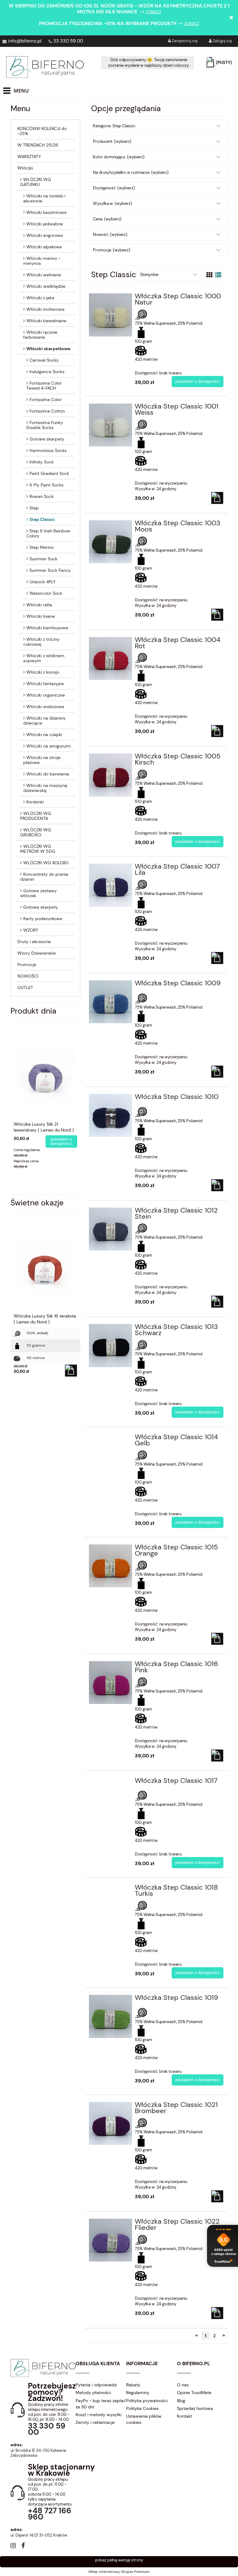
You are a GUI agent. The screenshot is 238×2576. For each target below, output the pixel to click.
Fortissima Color (46, 400)
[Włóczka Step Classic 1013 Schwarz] (110, 1346)
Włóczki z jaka (40, 298)
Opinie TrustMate (194, 2393)
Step (34, 508)
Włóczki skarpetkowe (48, 349)
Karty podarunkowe (43, 919)
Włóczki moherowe (45, 309)
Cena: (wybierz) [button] (107, 219)
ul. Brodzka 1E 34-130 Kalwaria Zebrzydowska (38, 2453)
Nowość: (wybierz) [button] (110, 235)
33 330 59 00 (68, 41)
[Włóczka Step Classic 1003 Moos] (110, 542)
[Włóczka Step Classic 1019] (110, 2016)
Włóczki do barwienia (48, 774)
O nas (183, 2385)
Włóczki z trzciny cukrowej (41, 642)
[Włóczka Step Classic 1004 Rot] (110, 659)
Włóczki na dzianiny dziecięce (44, 721)
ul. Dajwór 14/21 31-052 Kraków (39, 2535)
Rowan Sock (42, 496)
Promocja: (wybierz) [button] (112, 250)
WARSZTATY (29, 156)
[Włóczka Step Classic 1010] (110, 1116)
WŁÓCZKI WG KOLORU (46, 863)
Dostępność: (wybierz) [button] (114, 188)
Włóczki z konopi (43, 672)
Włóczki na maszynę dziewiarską (45, 788)
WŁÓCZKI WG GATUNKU (36, 182)
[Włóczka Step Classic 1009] (110, 1002)
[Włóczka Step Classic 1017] (110, 1783)
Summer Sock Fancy (50, 570)
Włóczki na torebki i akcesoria (44, 198)
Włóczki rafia (39, 605)
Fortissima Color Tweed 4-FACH (44, 386)
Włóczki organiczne (46, 695)
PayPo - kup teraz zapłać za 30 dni (101, 2404)
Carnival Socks (44, 360)
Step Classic (42, 519)
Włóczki (25, 168)
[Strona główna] (45, 67)
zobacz (154, 12)
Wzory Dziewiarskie (37, 953)
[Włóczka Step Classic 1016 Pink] (110, 1683)
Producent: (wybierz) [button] (112, 141)
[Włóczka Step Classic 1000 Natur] (110, 315)
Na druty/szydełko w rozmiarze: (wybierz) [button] (131, 172)
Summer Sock (43, 559)
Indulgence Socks (47, 372)
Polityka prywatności (147, 2401)
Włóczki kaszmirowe (46, 212)
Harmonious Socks (48, 450)
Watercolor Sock (46, 593)
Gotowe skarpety (47, 439)
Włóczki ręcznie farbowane (40, 335)
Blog (181, 2401)
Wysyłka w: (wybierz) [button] (112, 203)
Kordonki (35, 802)
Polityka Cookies (142, 2408)
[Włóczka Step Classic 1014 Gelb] (110, 1439)
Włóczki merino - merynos (42, 261)
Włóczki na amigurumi (48, 746)
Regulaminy (138, 2393)
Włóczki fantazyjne (45, 684)
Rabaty (133, 2385)
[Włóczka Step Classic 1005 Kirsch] (110, 775)
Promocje (27, 965)
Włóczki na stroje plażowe (42, 760)
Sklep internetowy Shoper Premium (119, 2572)
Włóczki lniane (41, 616)
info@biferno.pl (25, 41)
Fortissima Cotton (47, 411)
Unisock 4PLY (42, 582)
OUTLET (25, 987)
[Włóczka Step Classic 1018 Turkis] (110, 1889)
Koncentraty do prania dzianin (44, 877)
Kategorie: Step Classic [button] (114, 126)
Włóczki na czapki (44, 734)
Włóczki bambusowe (47, 628)
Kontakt (185, 2416)
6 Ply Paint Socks (46, 485)
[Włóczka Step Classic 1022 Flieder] (110, 2240)
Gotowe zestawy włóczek (38, 893)
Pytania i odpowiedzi (96, 2385)
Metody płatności (93, 2393)
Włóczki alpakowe (44, 247)
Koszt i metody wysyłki (99, 2415)
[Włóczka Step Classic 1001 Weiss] (110, 425)
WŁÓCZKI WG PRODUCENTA (36, 816)
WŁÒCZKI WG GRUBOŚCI (36, 832)
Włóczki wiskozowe (45, 707)
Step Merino (42, 547)
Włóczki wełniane (44, 275)
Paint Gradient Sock (49, 473)
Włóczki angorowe (45, 235)
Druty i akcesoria (34, 942)
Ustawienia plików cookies (144, 2419)
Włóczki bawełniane (46, 321)
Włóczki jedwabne (45, 224)
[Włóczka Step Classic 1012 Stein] (110, 1229)
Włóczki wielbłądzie (46, 286)
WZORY (31, 930)
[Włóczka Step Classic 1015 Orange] (110, 1566)
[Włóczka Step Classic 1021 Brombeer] (110, 2124)
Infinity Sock (42, 462)
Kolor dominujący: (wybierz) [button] (119, 157)
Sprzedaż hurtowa (195, 2408)
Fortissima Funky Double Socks (45, 425)
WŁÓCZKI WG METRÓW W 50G (38, 849)
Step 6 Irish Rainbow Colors (48, 533)
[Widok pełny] (218, 275)
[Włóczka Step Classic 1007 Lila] (110, 885)
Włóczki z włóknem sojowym (44, 658)
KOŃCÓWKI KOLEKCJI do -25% (42, 131)
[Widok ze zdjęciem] (209, 275)
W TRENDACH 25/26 (38, 145)
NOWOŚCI (28, 976)
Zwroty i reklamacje (95, 2422)
